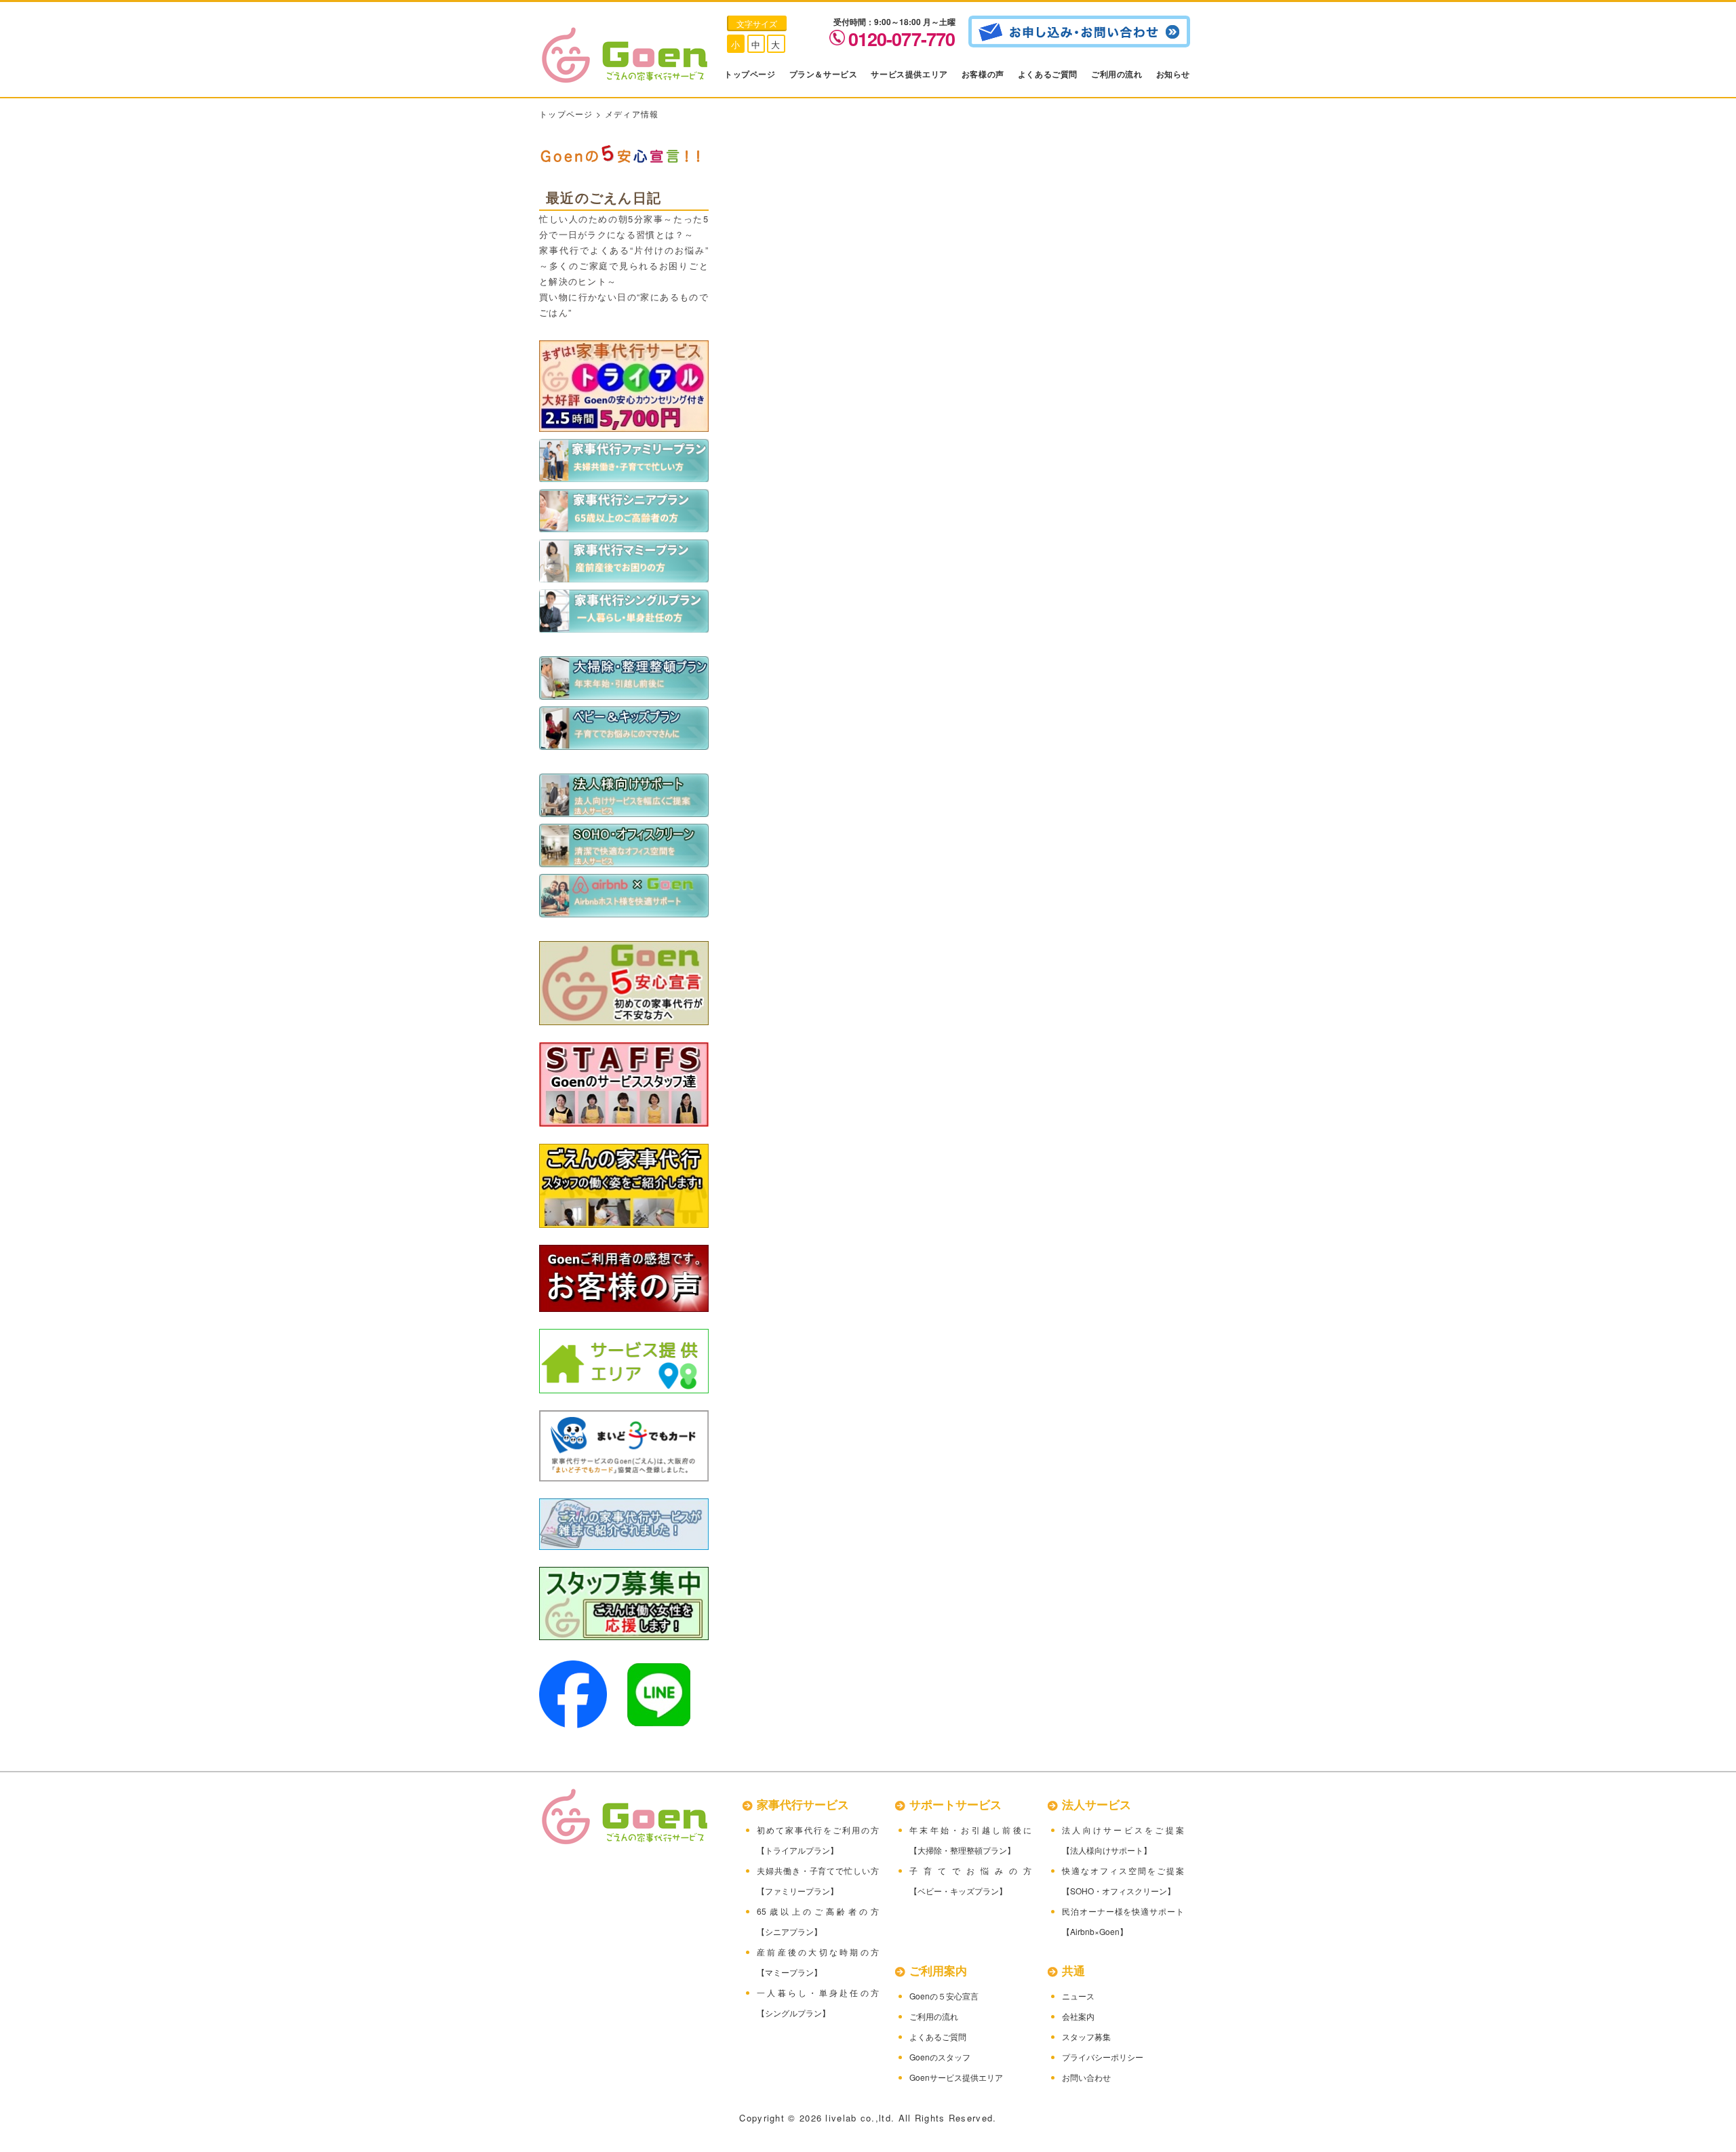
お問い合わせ (1086, 2077)
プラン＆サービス (824, 74)
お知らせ (1173, 74)
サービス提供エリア (909, 74)
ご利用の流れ (1117, 74)
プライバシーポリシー (1103, 2057)
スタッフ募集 (1086, 2036)
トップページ (750, 74)
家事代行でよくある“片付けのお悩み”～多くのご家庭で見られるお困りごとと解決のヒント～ (624, 265)
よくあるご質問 (1048, 74)
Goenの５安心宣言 (944, 1996)
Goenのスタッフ (940, 2057)
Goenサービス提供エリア (956, 2077)
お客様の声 (983, 74)
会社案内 (1078, 2016)
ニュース (1078, 1996)
